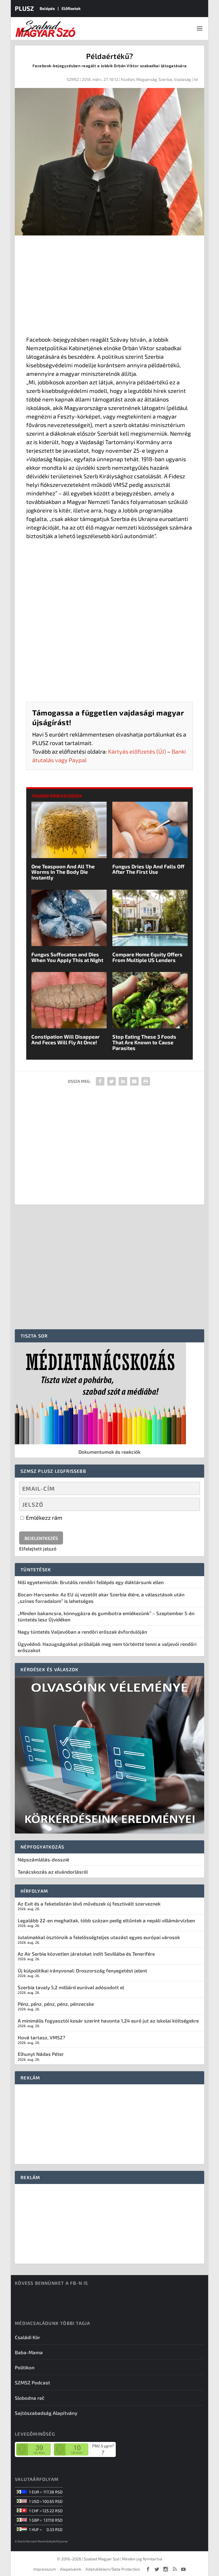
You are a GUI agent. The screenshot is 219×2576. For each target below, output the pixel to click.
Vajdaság (182, 79)
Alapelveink (71, 2569)
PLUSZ (24, 8)
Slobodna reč (30, 2398)
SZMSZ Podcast (33, 2382)
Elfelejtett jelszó (38, 1549)
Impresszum (45, 2569)
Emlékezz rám (44, 1517)
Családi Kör (28, 2337)
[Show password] (191, 1504)
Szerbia (165, 79)
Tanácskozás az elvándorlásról (53, 1872)
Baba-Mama (29, 2352)
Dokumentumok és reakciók (109, 1452)
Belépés (47, 8)
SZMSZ (73, 79)
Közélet (128, 79)
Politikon (25, 2367)
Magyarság (147, 79)
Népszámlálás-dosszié (43, 1859)
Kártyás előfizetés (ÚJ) (137, 751)
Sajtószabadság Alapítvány (46, 2413)
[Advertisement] (109, 287)
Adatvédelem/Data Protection (113, 2569)
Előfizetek (71, 8)
